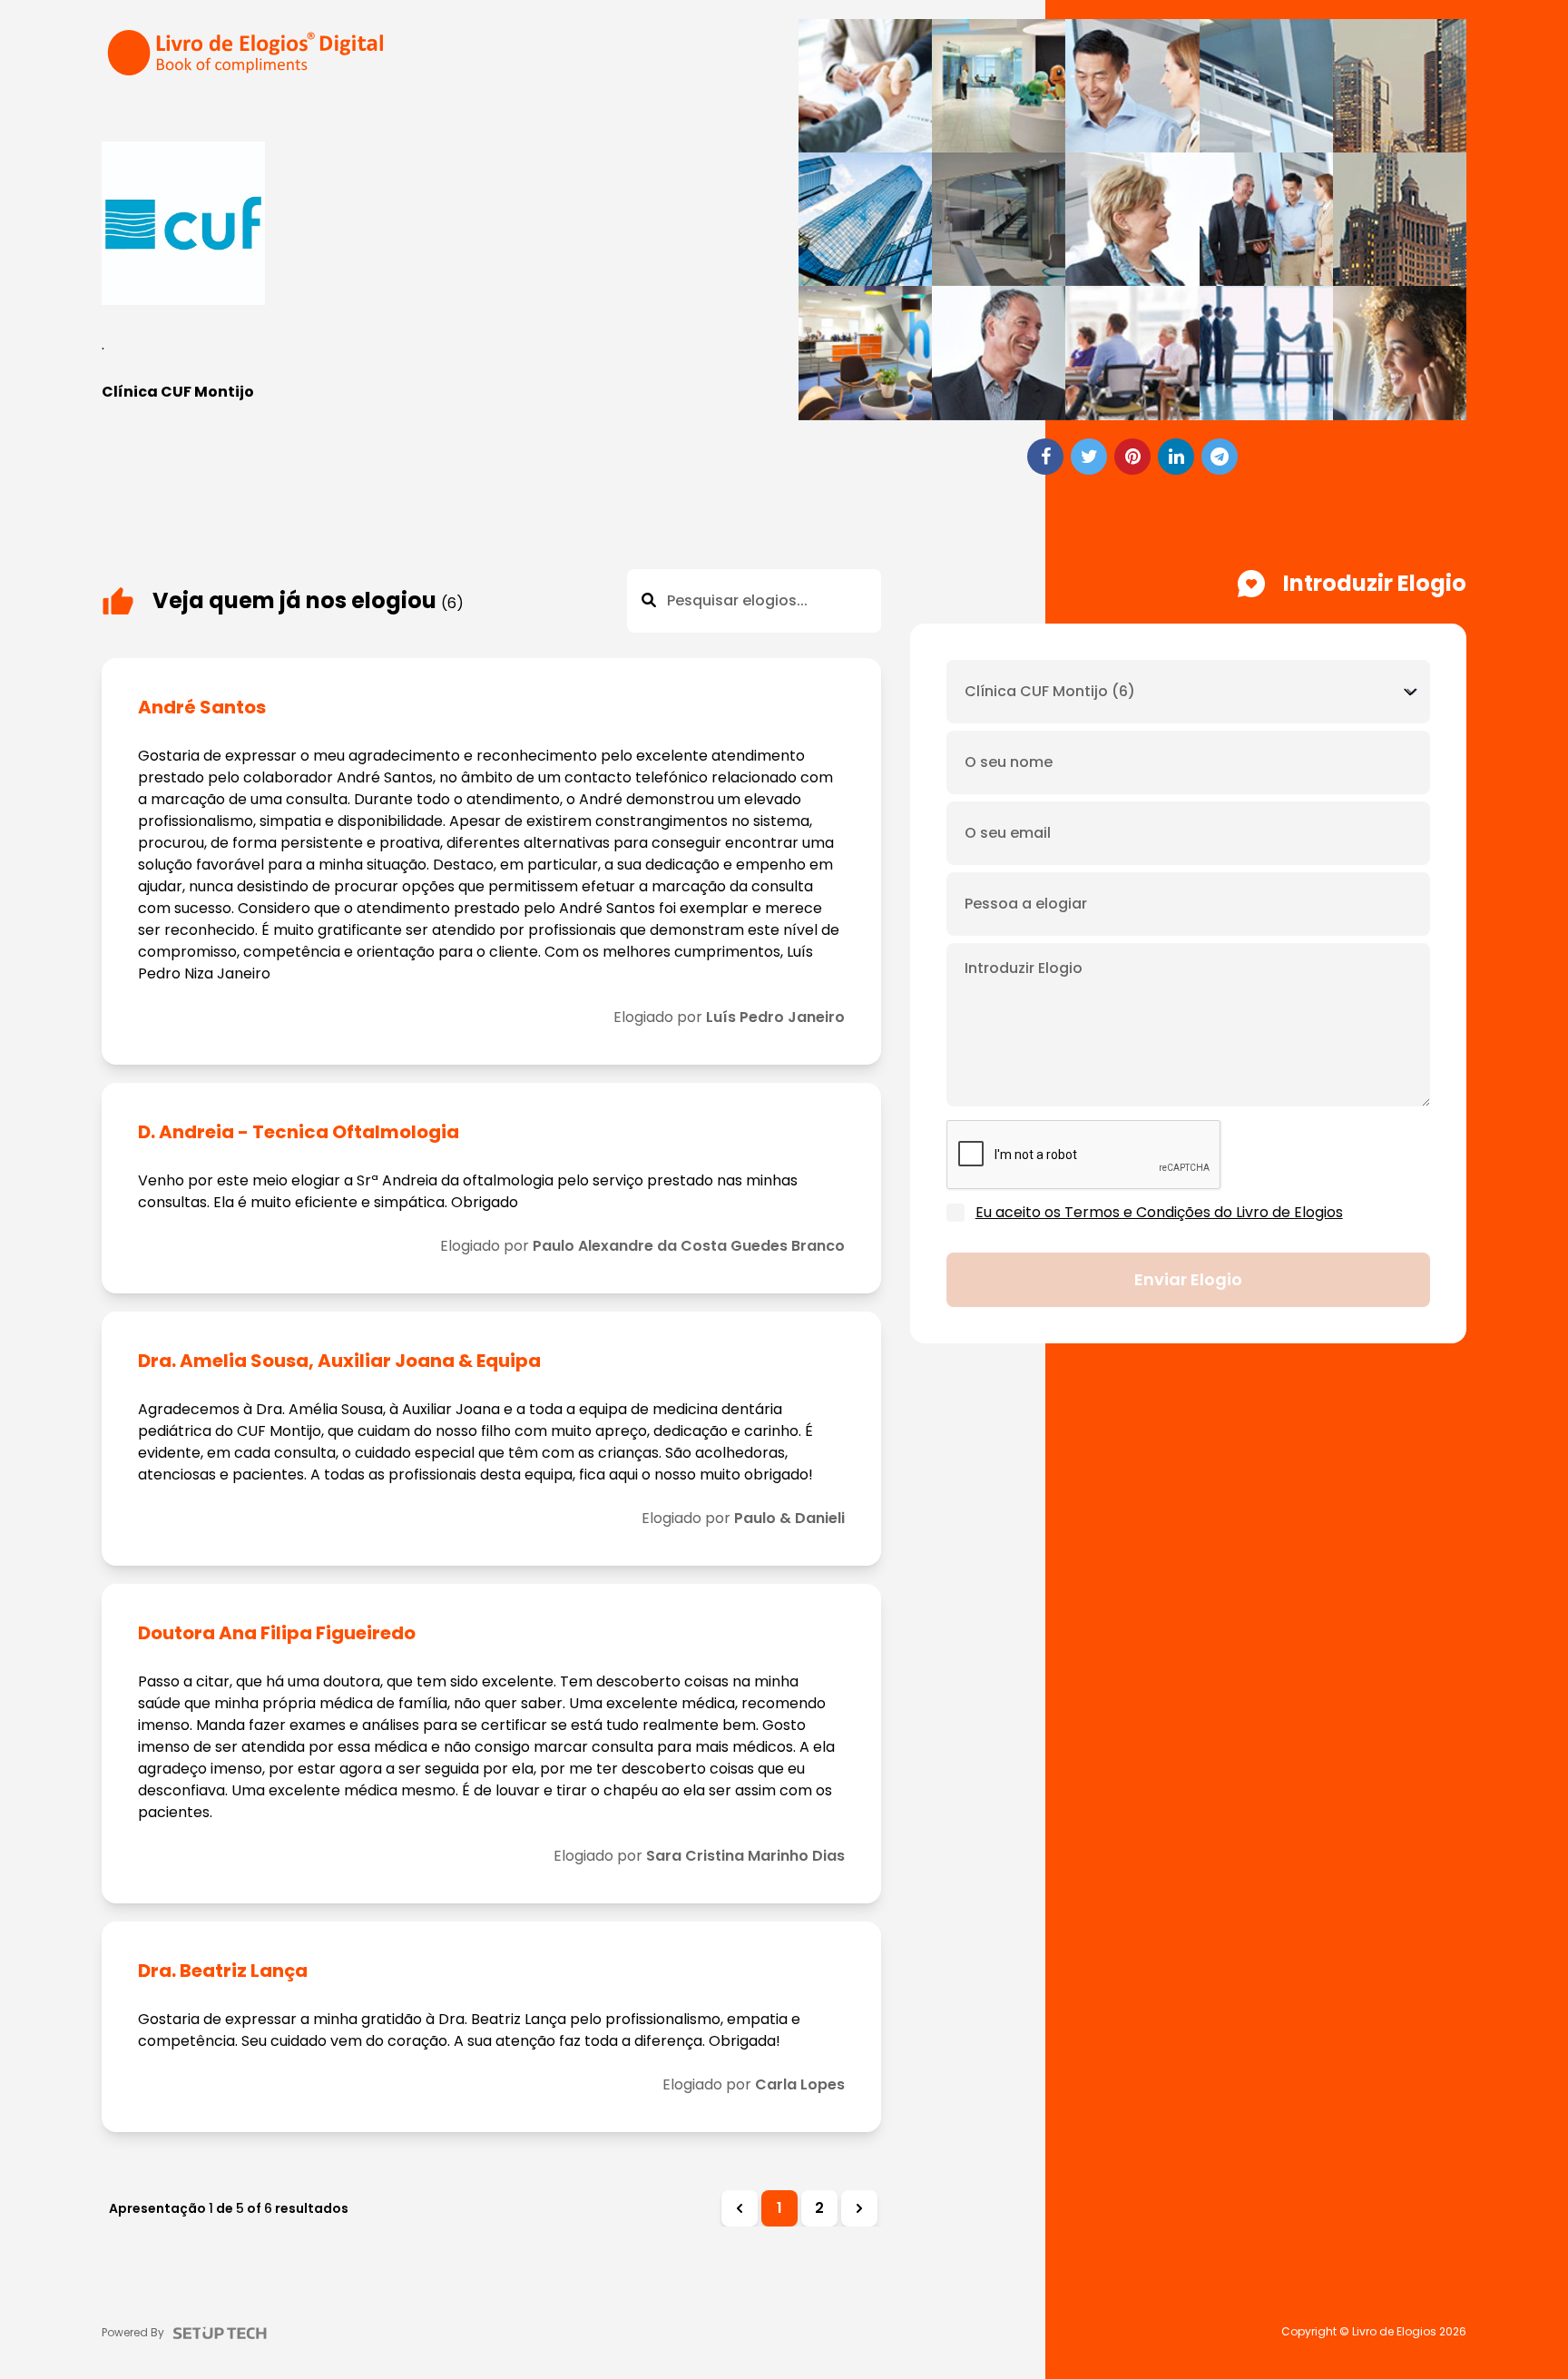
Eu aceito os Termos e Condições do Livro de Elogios (1159, 1212)
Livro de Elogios (1394, 2332)
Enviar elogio (1188, 1279)
